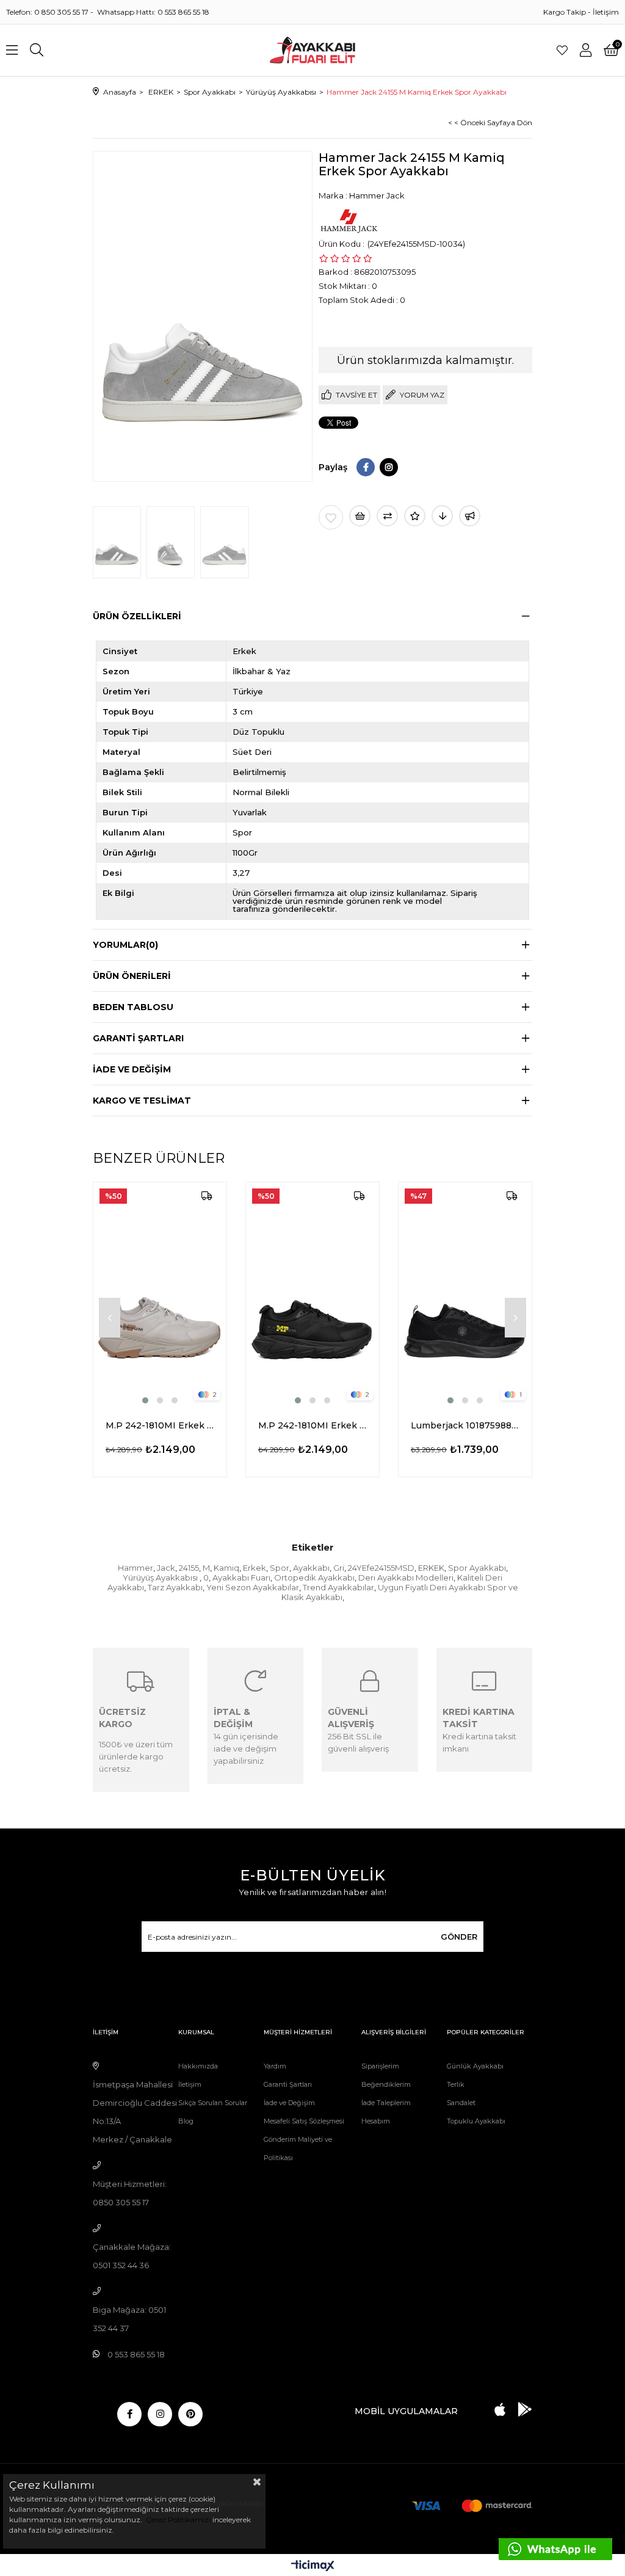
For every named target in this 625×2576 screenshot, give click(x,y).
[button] (145, 1400)
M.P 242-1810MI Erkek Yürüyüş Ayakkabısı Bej (160, 1425)
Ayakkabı (311, 1568)
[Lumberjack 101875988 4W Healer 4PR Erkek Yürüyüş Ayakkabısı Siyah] (465, 1294)
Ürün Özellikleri (137, 616)
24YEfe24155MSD (381, 1568)
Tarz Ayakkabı (175, 1587)
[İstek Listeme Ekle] (360, 516)
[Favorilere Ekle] (331, 517)
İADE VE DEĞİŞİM (132, 1069)
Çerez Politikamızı (177, 2520)
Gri (339, 1568)
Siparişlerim (380, 2066)
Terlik (456, 2084)
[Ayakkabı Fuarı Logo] (313, 50)
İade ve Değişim (289, 2103)
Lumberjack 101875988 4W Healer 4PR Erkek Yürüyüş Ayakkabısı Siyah (465, 1425)
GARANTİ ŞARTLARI (138, 1038)
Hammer (135, 1568)
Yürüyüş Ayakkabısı (161, 1577)
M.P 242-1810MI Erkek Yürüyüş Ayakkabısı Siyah (312, 1425)
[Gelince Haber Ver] (470, 516)
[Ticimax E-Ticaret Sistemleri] (313, 2567)
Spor (280, 1568)
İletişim (606, 12)
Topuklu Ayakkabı (476, 2121)
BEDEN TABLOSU (133, 1007)
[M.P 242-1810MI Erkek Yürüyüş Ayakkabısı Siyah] (312, 1294)
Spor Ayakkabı (477, 1568)
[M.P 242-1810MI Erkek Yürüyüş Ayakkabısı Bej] (160, 1294)
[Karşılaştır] (387, 516)
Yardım (275, 2066)
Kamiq (226, 1568)
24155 (189, 1568)
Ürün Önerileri (132, 976)
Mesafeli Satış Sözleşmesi (304, 2121)
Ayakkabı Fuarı (241, 1577)
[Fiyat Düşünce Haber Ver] (442, 516)
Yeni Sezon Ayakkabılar (253, 1587)
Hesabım (376, 2121)
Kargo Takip (565, 12)
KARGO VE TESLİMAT (142, 1101)
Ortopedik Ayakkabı (314, 1577)
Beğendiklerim (386, 2084)
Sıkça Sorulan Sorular (213, 2103)
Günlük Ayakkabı (475, 2066)
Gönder (459, 1937)
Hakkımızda (198, 2066)
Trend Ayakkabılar (338, 1587)
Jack (166, 1568)
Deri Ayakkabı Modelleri (406, 1577)
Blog (186, 2121)
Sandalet (461, 2103)
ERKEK (431, 1568)
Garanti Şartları (288, 2084)
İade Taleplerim (386, 2103)
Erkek (255, 1568)
